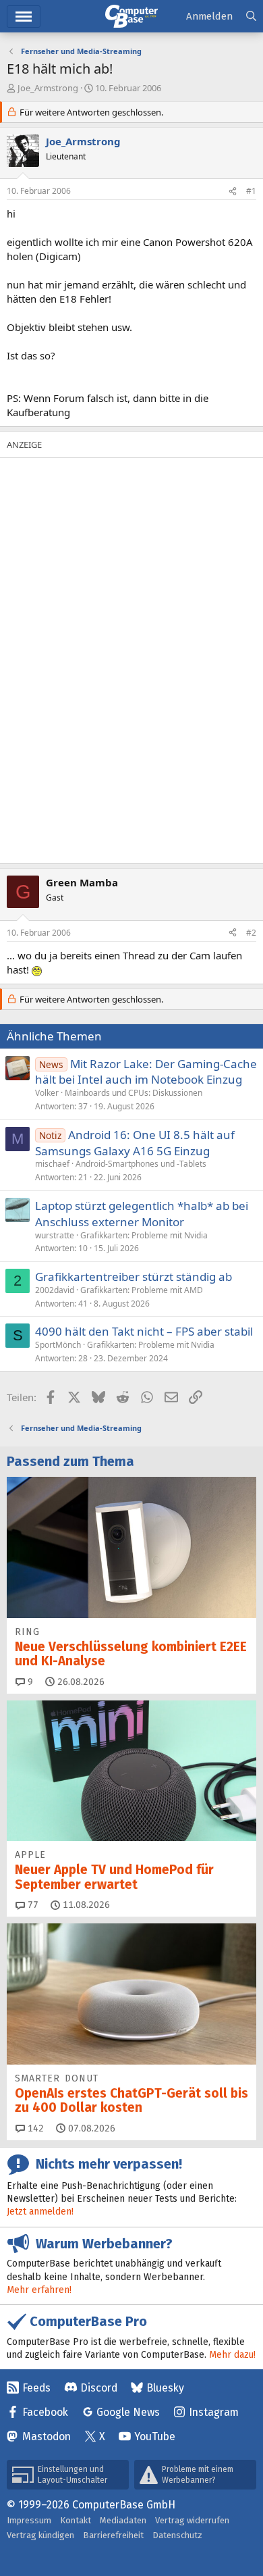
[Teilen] (233, 192)
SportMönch (58, 1345)
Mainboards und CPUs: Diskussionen (134, 1093)
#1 (251, 191)
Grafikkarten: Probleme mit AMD (142, 1290)
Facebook (45, 2412)
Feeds (36, 2388)
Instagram (214, 2412)
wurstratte (55, 1235)
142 (34, 2128)
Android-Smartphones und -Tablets (141, 1164)
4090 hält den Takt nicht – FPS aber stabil (144, 1331)
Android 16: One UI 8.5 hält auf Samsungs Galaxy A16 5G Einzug (135, 1143)
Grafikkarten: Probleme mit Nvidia (144, 1235)
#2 (251, 933)
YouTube (155, 2436)
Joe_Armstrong (48, 88)
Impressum (29, 2520)
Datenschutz (177, 2535)
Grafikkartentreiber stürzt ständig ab (134, 1277)
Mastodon (47, 2436)
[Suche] (251, 17)
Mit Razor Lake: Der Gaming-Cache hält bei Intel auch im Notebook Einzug (146, 1072)
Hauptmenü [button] (24, 17)
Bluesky (165, 2388)
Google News (128, 2412)
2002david (55, 1290)
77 (32, 1905)
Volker (47, 1093)
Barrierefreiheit (113, 2535)
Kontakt (76, 2520)
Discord (99, 2388)
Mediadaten (123, 2520)
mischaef (52, 1164)
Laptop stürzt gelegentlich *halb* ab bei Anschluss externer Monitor (142, 1214)
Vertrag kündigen (40, 2535)
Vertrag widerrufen (192, 2520)
